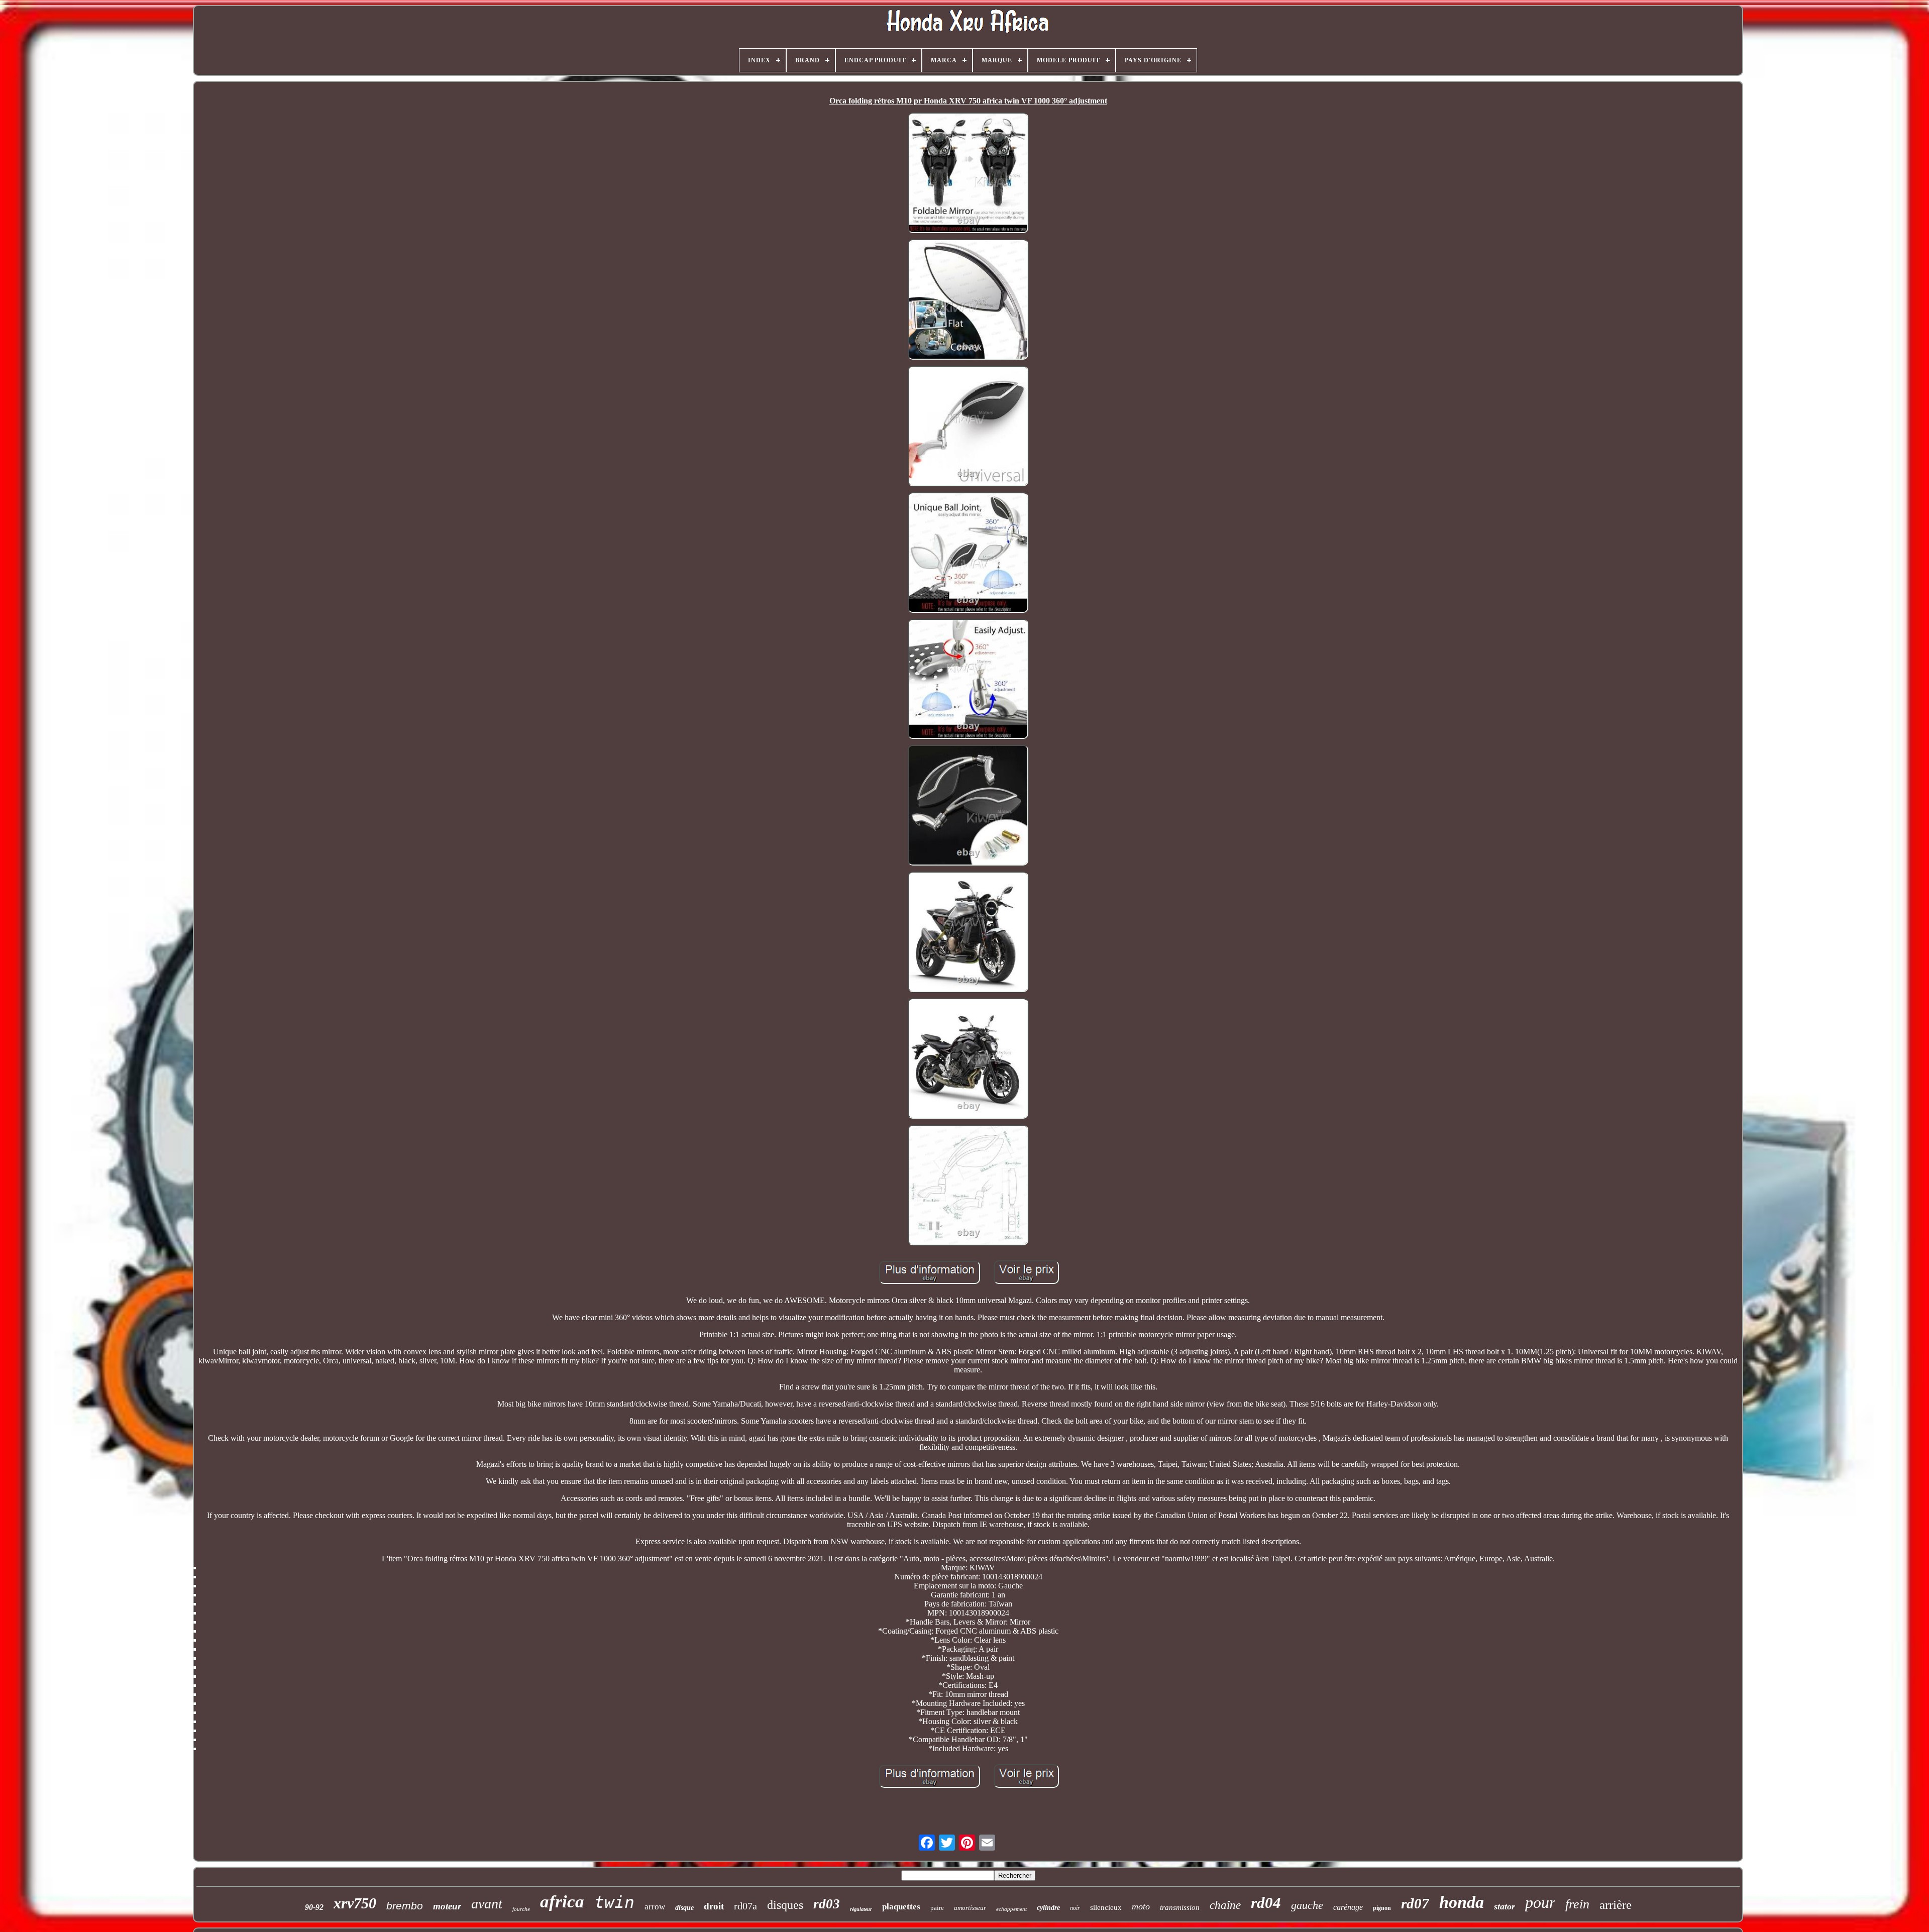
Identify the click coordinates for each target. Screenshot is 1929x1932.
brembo (405, 1906)
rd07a (745, 1906)
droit (714, 1906)
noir (1075, 1908)
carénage (1348, 1907)
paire (937, 1908)
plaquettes (901, 1907)
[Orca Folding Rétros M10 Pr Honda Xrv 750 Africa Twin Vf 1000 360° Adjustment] (968, 174)
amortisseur (970, 1908)
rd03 (827, 1904)
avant (487, 1904)
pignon (1382, 1908)
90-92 (314, 1907)
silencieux (1106, 1907)
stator (1505, 1906)
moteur (447, 1906)
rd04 (1266, 1903)
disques (785, 1905)
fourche (521, 1909)
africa (562, 1902)
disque (684, 1908)
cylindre (1048, 1908)
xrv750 (355, 1903)
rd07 (1415, 1903)
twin (614, 1902)
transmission (1180, 1907)
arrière (1616, 1905)
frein (1577, 1904)
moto (1141, 1906)
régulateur (861, 1909)
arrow (655, 1907)
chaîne (1225, 1905)
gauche (1307, 1905)
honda (1462, 1902)
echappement (1011, 1909)
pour (1540, 1902)
